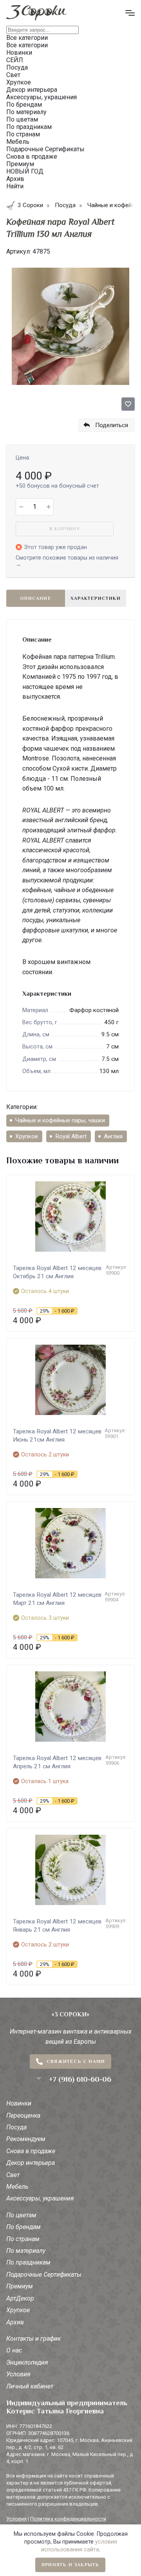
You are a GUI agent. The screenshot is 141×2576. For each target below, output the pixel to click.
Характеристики (96, 598)
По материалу (26, 2251)
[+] (48, 507)
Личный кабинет (30, 2386)
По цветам (21, 2215)
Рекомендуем (26, 2139)
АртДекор (20, 2298)
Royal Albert (71, 1136)
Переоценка (23, 2115)
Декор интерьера (31, 2163)
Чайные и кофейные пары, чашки (60, 1120)
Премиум (20, 2286)
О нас (14, 2350)
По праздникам (28, 2262)
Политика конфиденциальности (68, 2519)
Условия (18, 2374)
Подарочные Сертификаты (44, 2275)
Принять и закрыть (70, 2565)
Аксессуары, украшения (40, 2198)
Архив (15, 2322)
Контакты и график (33, 2339)
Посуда (16, 2127)
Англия (113, 1136)
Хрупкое (27, 1136)
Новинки (19, 2103)
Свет (13, 2175)
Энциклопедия (27, 2362)
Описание (36, 598)
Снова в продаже (31, 2151)
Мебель (17, 2187)
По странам (23, 2239)
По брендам (23, 2227)
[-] (21, 507)
